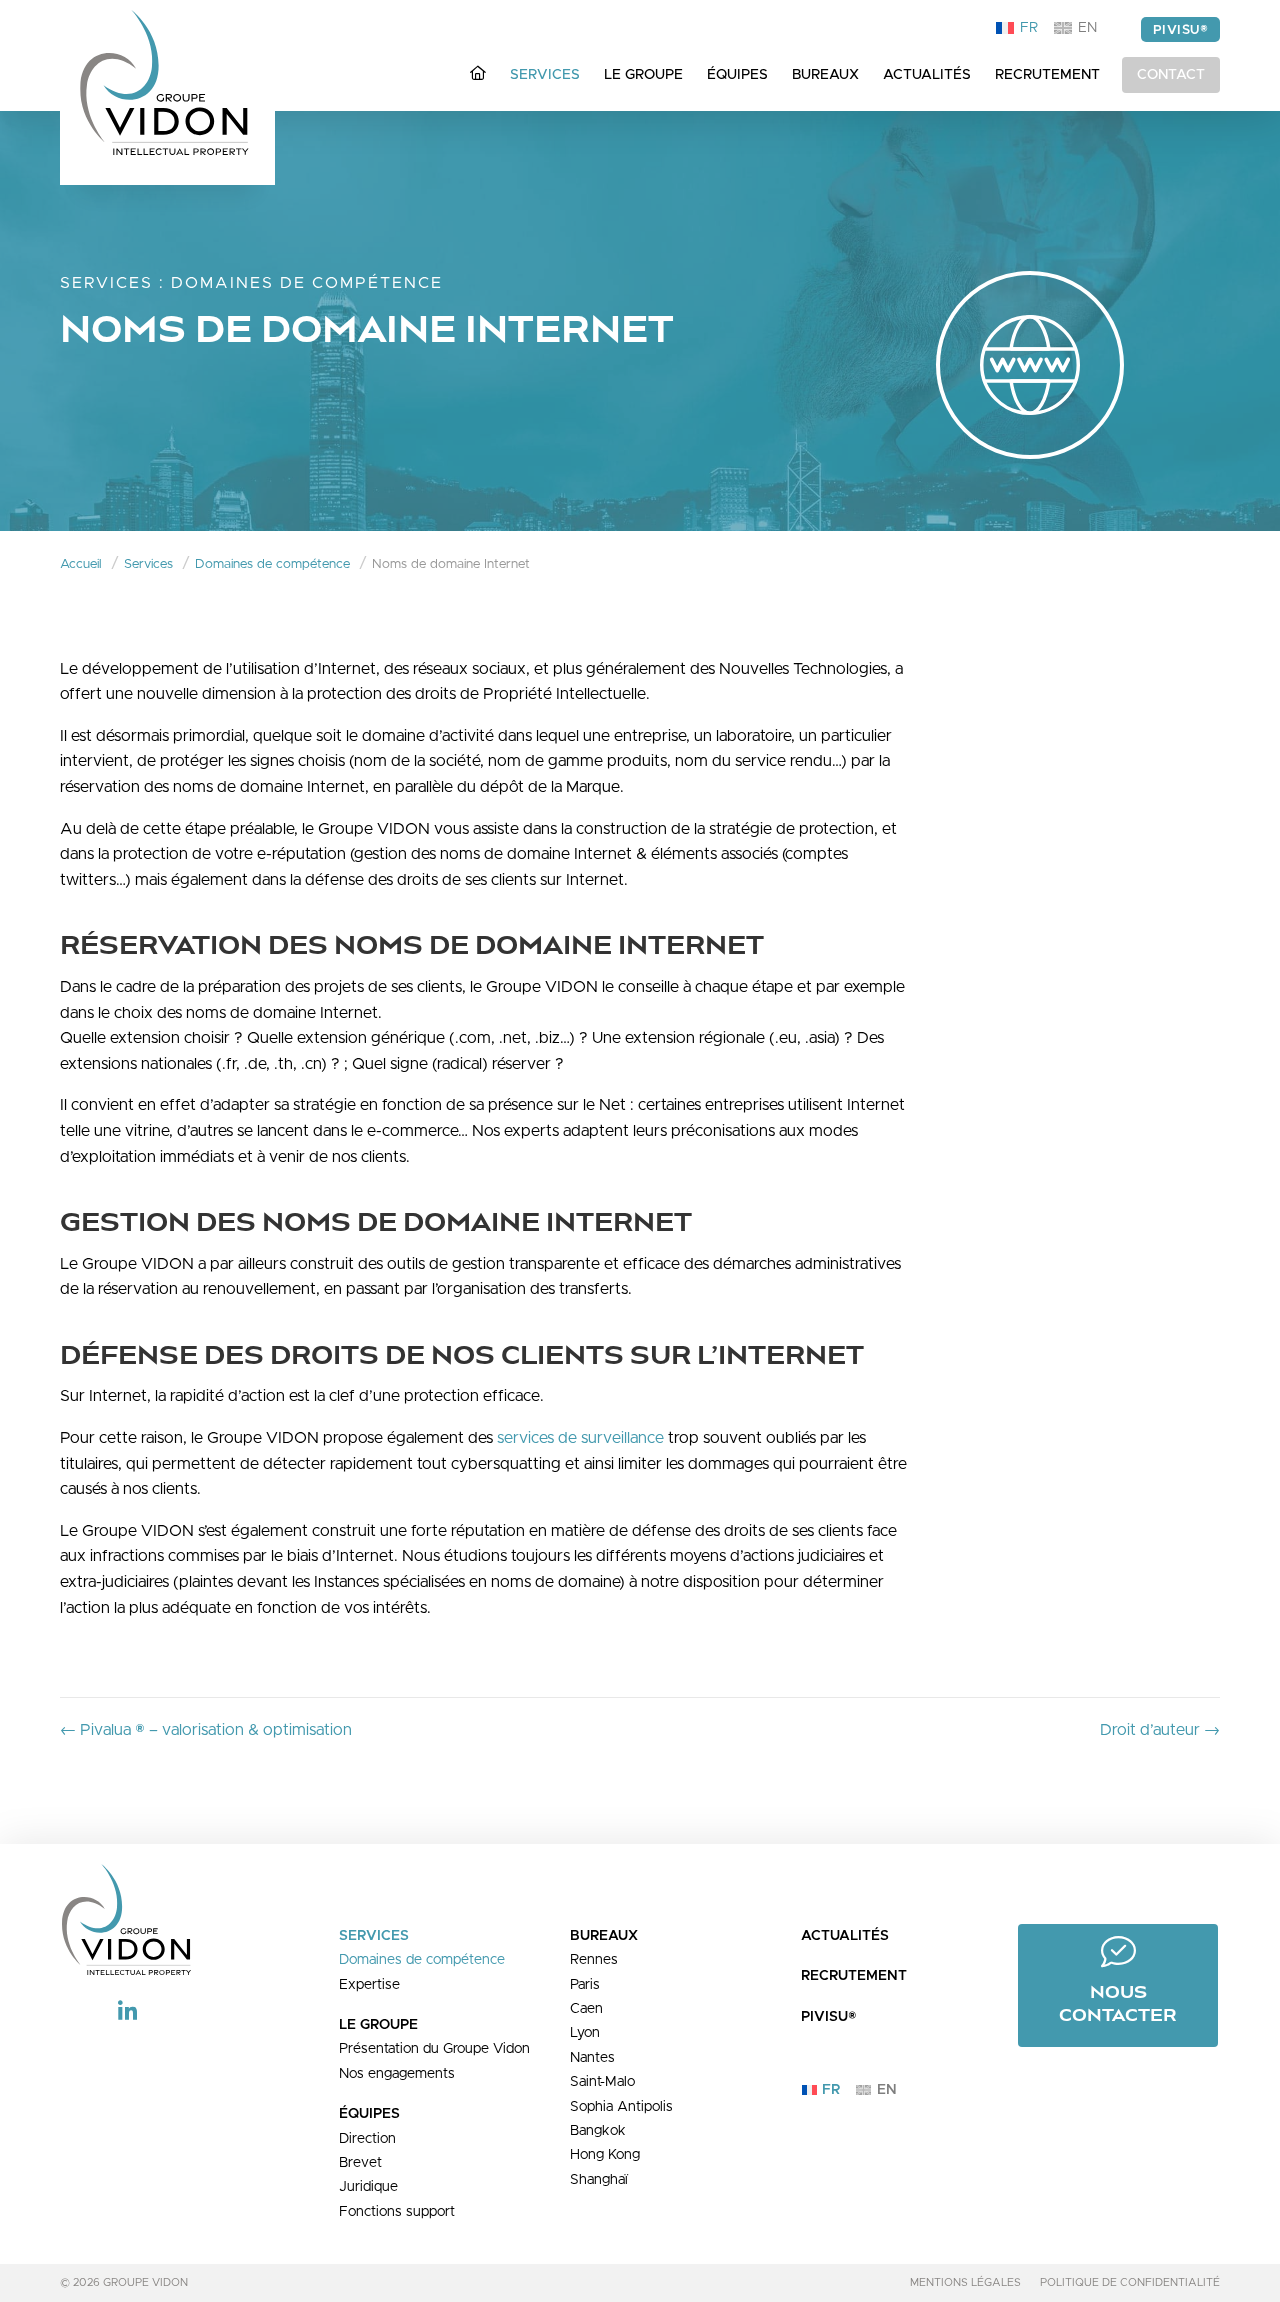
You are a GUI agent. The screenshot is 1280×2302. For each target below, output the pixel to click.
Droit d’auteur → (1160, 1730)
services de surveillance (580, 1438)
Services (106, 283)
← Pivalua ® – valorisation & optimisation (206, 1730)
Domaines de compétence (307, 283)
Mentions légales (965, 2282)
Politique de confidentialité (1130, 2282)
